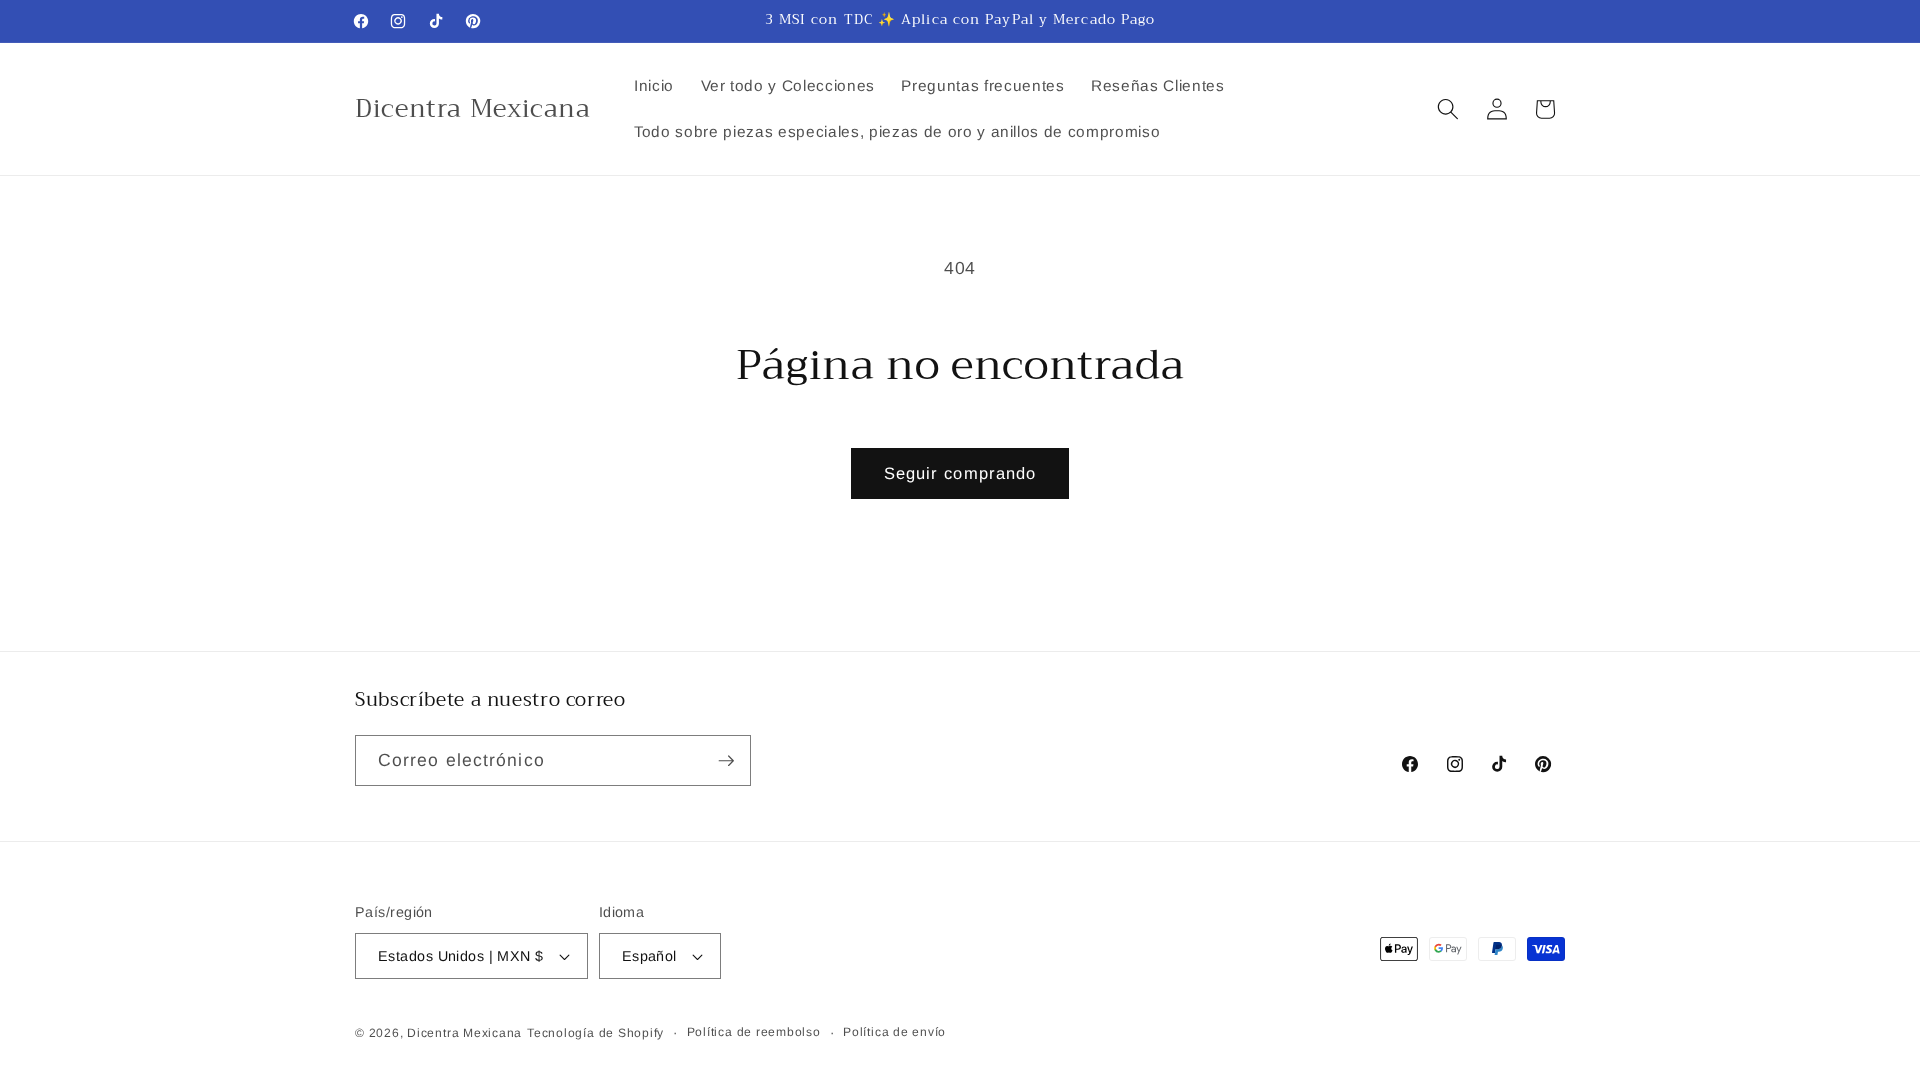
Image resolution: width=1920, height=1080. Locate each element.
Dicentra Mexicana (464, 1033)
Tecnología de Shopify (595, 1033)
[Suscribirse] (726, 761)
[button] (1448, 109)
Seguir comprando (960, 473)
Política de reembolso (754, 1032)
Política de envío (894, 1032)
